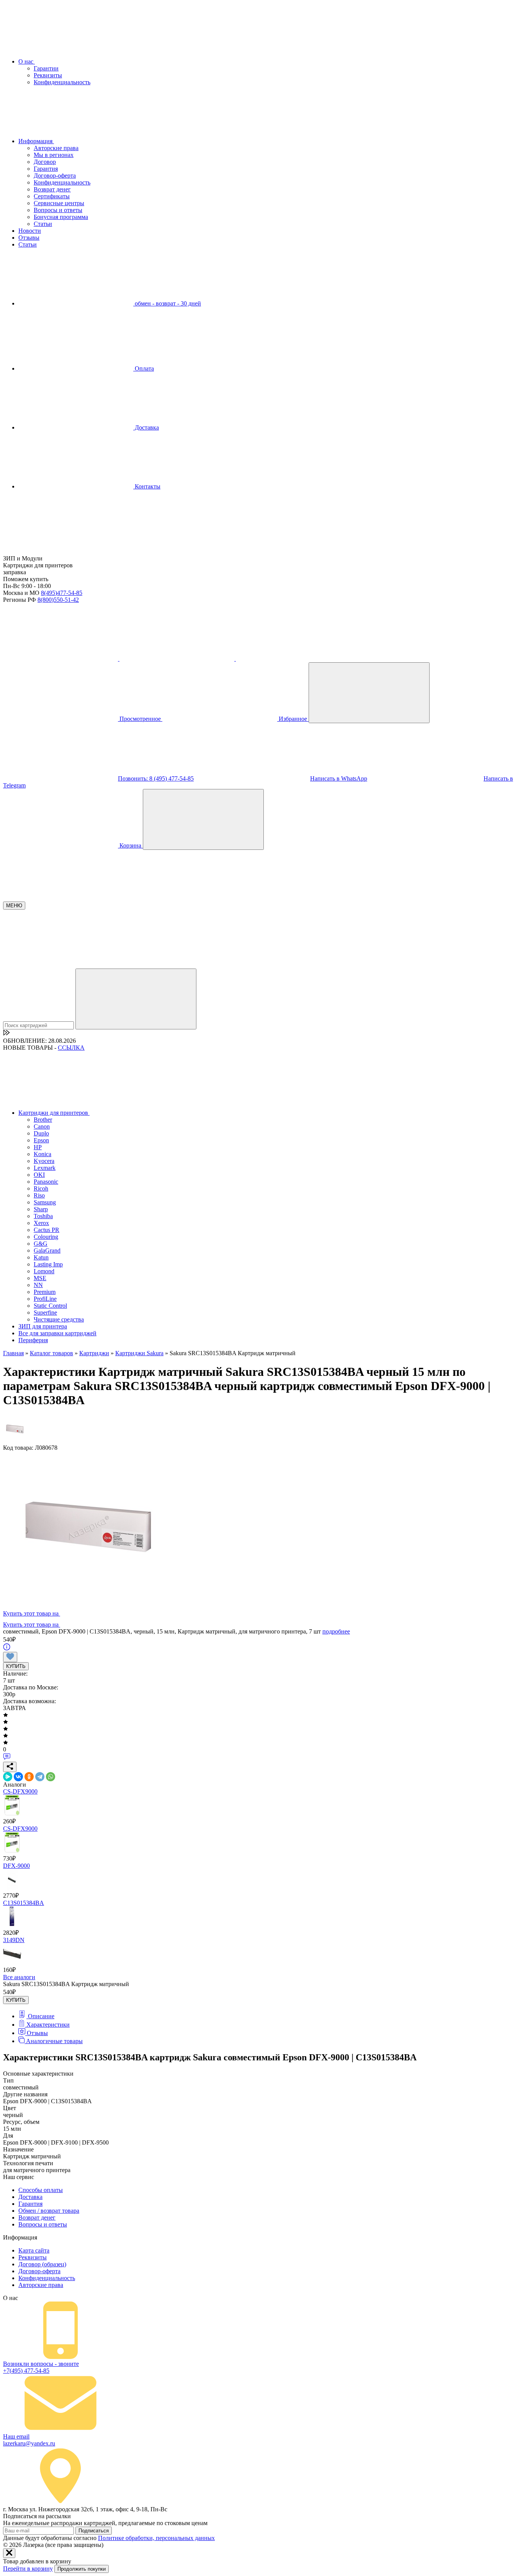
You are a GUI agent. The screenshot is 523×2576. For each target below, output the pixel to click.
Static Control (50, 1306)
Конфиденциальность (62, 82)
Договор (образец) (42, 2264)
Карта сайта (34, 2250)
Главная (13, 1353)
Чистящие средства (59, 1319)
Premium (45, 1292)
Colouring (46, 1237)
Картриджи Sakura (139, 1353)
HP (38, 1147)
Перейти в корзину (28, 2569)
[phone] (61, 659)
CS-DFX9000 (20, 1791)
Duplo (41, 1133)
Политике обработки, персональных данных (156, 2538)
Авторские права (56, 148)
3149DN (14, 1940)
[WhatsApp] (51, 1777)
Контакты (147, 486)
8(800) (58, 600)
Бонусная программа (61, 217)
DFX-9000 (16, 1866)
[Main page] (60, 551)
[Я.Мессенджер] (8, 1777)
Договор (45, 162)
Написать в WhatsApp (339, 778)
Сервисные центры (59, 203)
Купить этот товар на (32, 1613)
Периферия (33, 1340)
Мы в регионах (54, 155)
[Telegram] (40, 1777)
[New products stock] (7, 1034)
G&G (41, 1244)
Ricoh (41, 1188)
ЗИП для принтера (43, 1326)
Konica (42, 1154)
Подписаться (94, 2531)
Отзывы (29, 238)
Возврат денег (52, 189)
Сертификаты (52, 196)
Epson (41, 1140)
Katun (41, 1257)
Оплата (144, 368)
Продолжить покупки (82, 2569)
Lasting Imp (48, 1264)
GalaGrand (47, 1250)
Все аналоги (19, 1977)
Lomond (44, 1271)
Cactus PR (47, 1230)
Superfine (45, 1313)
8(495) (62, 593)
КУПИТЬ (16, 1666)
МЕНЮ (14, 906)
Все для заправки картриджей (57, 1333)
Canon (42, 1126)
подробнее (336, 1631)
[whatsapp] (293, 659)
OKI (39, 1175)
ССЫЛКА (71, 1048)
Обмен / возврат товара (49, 2211)
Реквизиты (48, 75)
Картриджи (94, 1353)
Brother (43, 1120)
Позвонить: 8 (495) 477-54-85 (156, 778)
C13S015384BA (24, 1903)
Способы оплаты (41, 2190)
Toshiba (43, 1216)
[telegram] (178, 659)
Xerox (41, 1223)
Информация (36, 141)
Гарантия (46, 169)
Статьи (43, 224)
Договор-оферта (55, 176)
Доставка (146, 427)
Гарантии (46, 68)
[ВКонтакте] (18, 1777)
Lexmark (45, 1168)
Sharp (41, 1209)
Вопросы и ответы (58, 210)
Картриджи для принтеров (54, 1113)
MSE (40, 1278)
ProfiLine (45, 1299)
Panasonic (46, 1182)
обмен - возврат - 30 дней (167, 303)
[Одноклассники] (29, 1777)
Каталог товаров (51, 1353)
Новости (30, 231)
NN (38, 1285)
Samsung (45, 1202)
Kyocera (44, 1161)
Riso (39, 1195)
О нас (27, 61)
